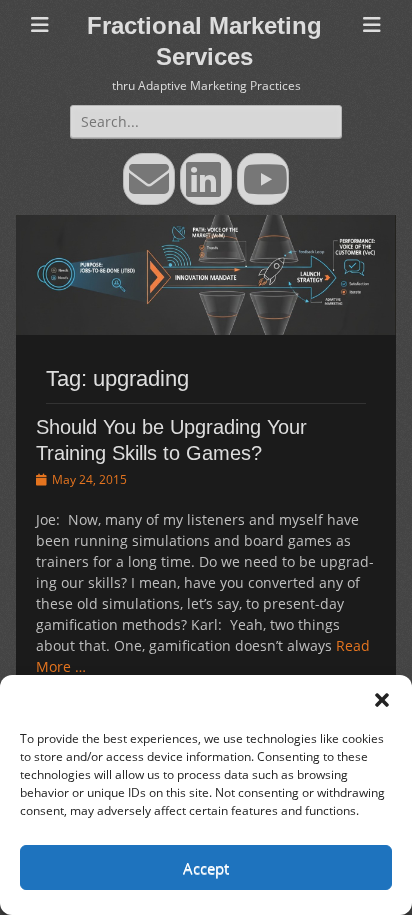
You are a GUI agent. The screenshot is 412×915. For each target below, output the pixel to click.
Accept (206, 868)
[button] (382, 700)
